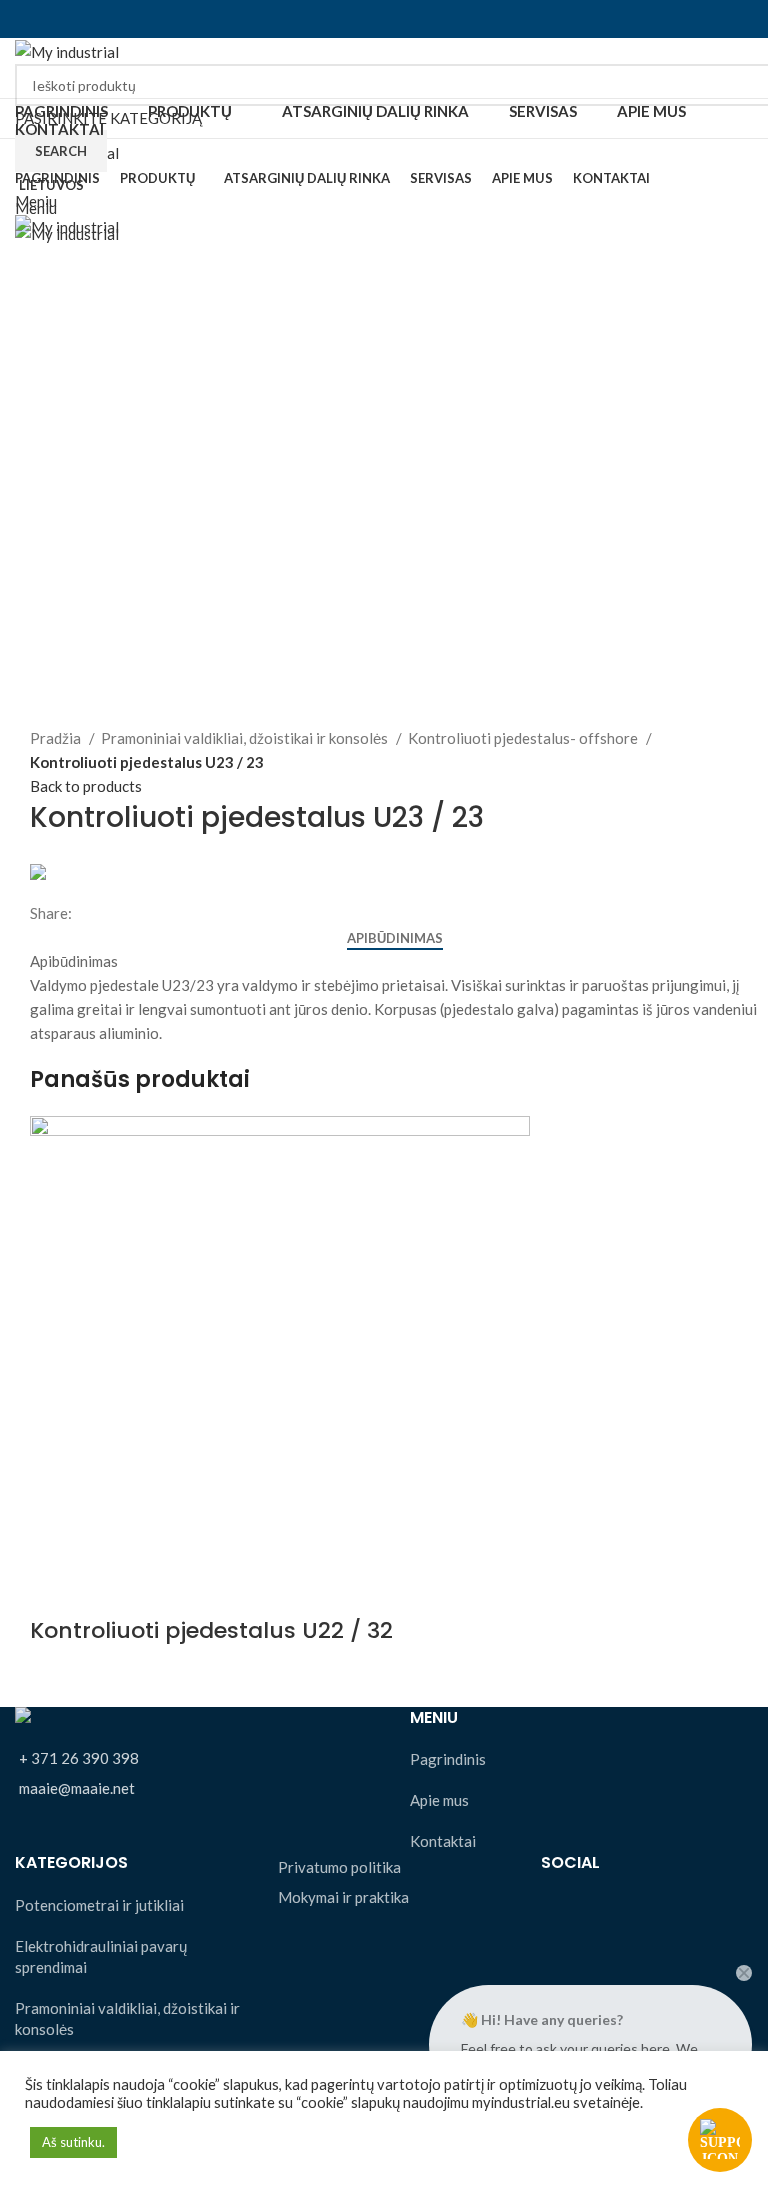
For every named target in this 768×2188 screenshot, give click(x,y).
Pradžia (57, 738)
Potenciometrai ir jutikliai (99, 1905)
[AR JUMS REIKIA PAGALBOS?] (720, 2140)
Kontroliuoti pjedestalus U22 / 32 (211, 1630)
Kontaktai (443, 1841)
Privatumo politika (339, 1867)
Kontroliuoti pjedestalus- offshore (524, 738)
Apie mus (439, 1800)
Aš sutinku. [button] (73, 2142)
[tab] (395, 939)
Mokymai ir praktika (343, 1897)
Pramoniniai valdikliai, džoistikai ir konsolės (246, 738)
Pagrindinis (448, 1759)
